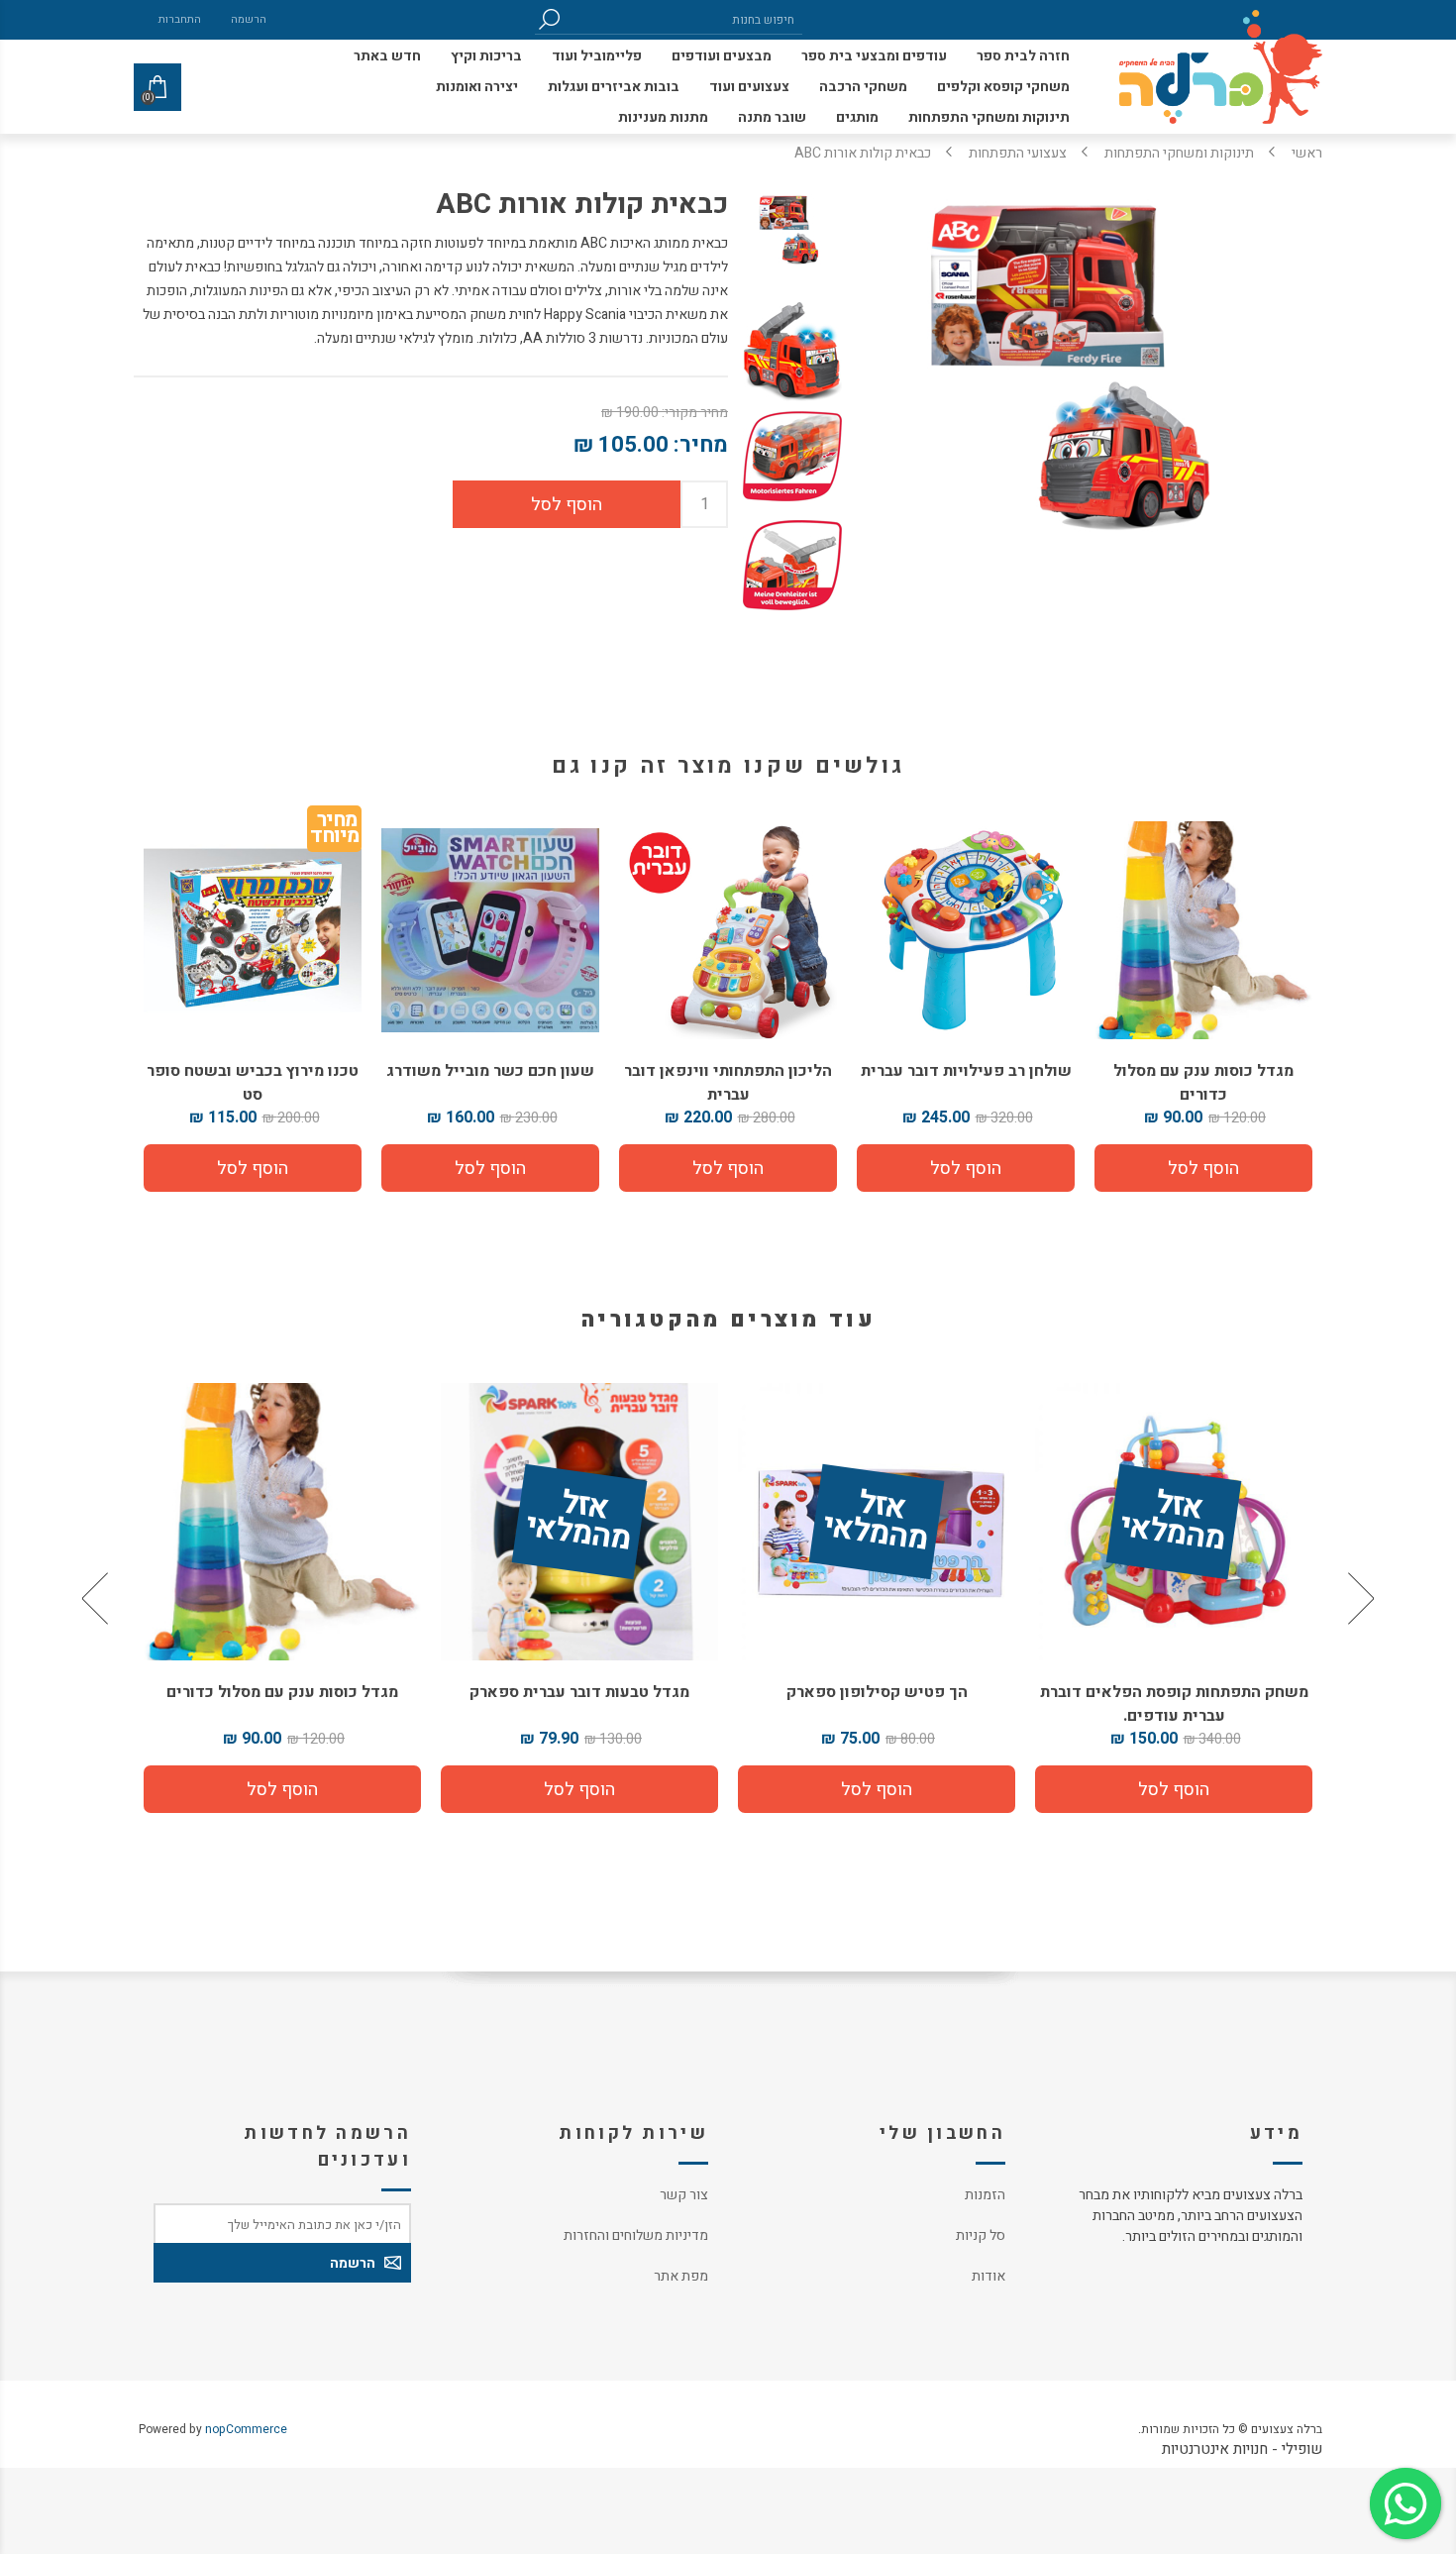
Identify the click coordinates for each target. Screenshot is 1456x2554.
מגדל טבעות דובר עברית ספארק (629, 1692)
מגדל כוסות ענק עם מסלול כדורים (1203, 1083)
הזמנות (985, 2195)
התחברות (180, 19)
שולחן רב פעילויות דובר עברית (966, 1071)
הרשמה (249, 19)
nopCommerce (246, 2429)
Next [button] (97, 1598)
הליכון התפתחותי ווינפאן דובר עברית (728, 1083)
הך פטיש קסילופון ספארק (926, 1692)
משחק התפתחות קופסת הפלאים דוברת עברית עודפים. (1223, 1704)
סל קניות (981, 2235)
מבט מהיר (332, 1514)
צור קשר (684, 2195)
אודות (988, 2276)
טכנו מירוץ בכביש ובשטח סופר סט (253, 1083)
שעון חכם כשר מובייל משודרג (490, 1071)
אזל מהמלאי (1222, 1523)
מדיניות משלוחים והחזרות (636, 2235)
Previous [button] (1359, 1598)
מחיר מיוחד (334, 832)
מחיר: (701, 445)
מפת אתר (681, 2276)
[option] (1223, 1598)
